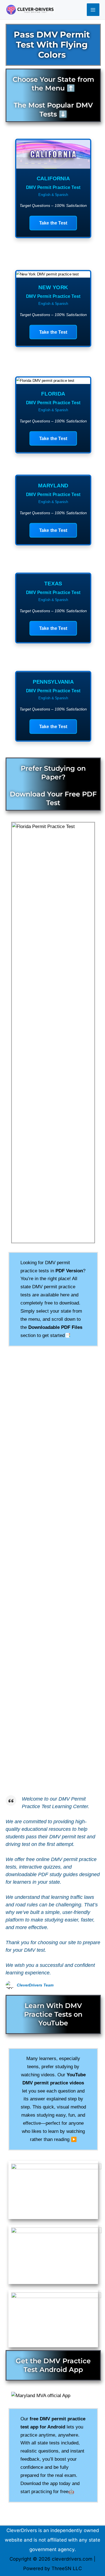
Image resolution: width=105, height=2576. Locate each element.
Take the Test (53, 223)
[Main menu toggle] (93, 10)
